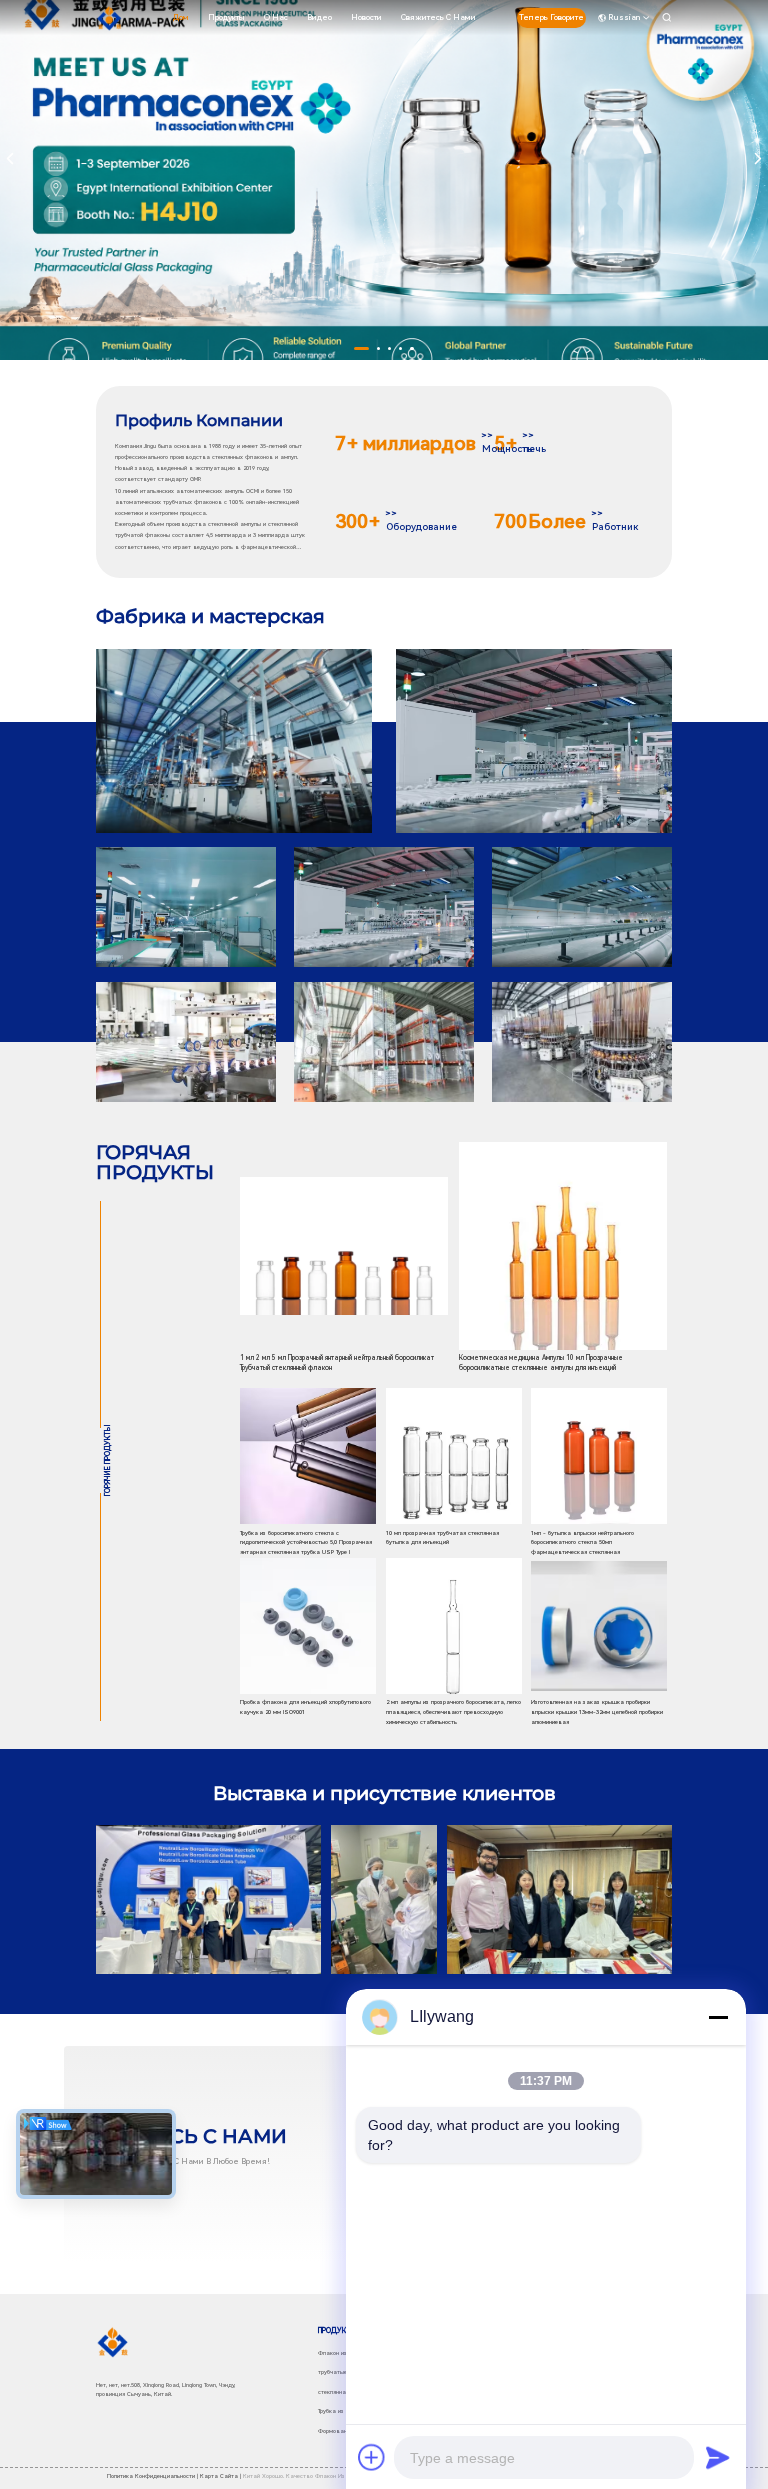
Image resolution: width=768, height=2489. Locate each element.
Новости (366, 17)
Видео (319, 17)
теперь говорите (551, 17)
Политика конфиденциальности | (152, 2476)
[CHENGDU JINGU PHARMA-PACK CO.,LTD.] (109, 18)
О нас (276, 17)
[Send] (718, 2457)
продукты (226, 17)
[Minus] (718, 2017)
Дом (181, 17)
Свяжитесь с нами (438, 17)
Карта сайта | (220, 2476)
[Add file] (372, 2457)
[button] (361, 348)
